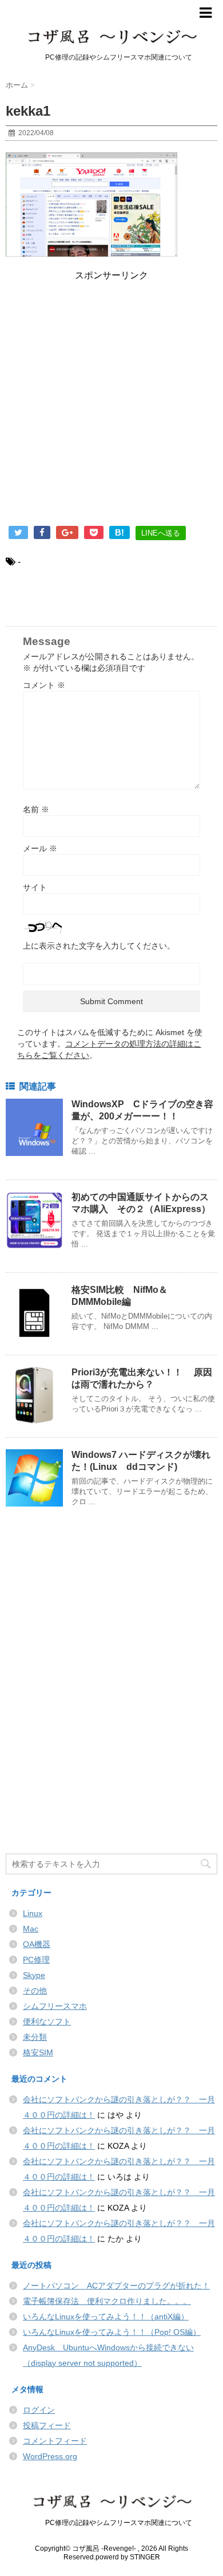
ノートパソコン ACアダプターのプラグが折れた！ (116, 2286)
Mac (31, 1929)
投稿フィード (47, 2425)
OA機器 (37, 1944)
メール (40, 848)
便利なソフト (47, 2022)
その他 (35, 1991)
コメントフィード (55, 2441)
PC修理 (36, 1960)
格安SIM (38, 2052)
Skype (34, 1975)
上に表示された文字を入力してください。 (99, 946)
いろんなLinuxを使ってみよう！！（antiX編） (106, 2317)
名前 (36, 809)
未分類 (35, 2037)
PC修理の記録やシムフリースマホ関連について (112, 2523)
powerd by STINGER (128, 2557)
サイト (35, 887)
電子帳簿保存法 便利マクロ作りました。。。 (107, 2301)
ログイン (39, 2410)
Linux (33, 1913)
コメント (44, 685)
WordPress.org (50, 2456)
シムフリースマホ (55, 2006)
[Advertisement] (111, 406)
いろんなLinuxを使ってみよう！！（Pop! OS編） (112, 2332)
